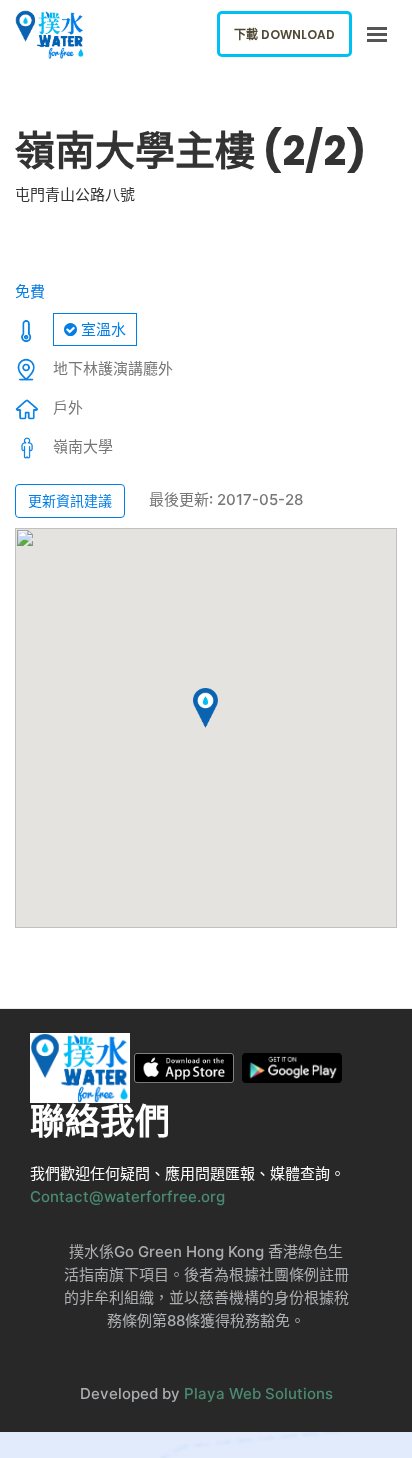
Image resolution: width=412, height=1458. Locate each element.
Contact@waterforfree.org (127, 1196)
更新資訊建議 (70, 500)
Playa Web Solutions (258, 1393)
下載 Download (284, 34)
